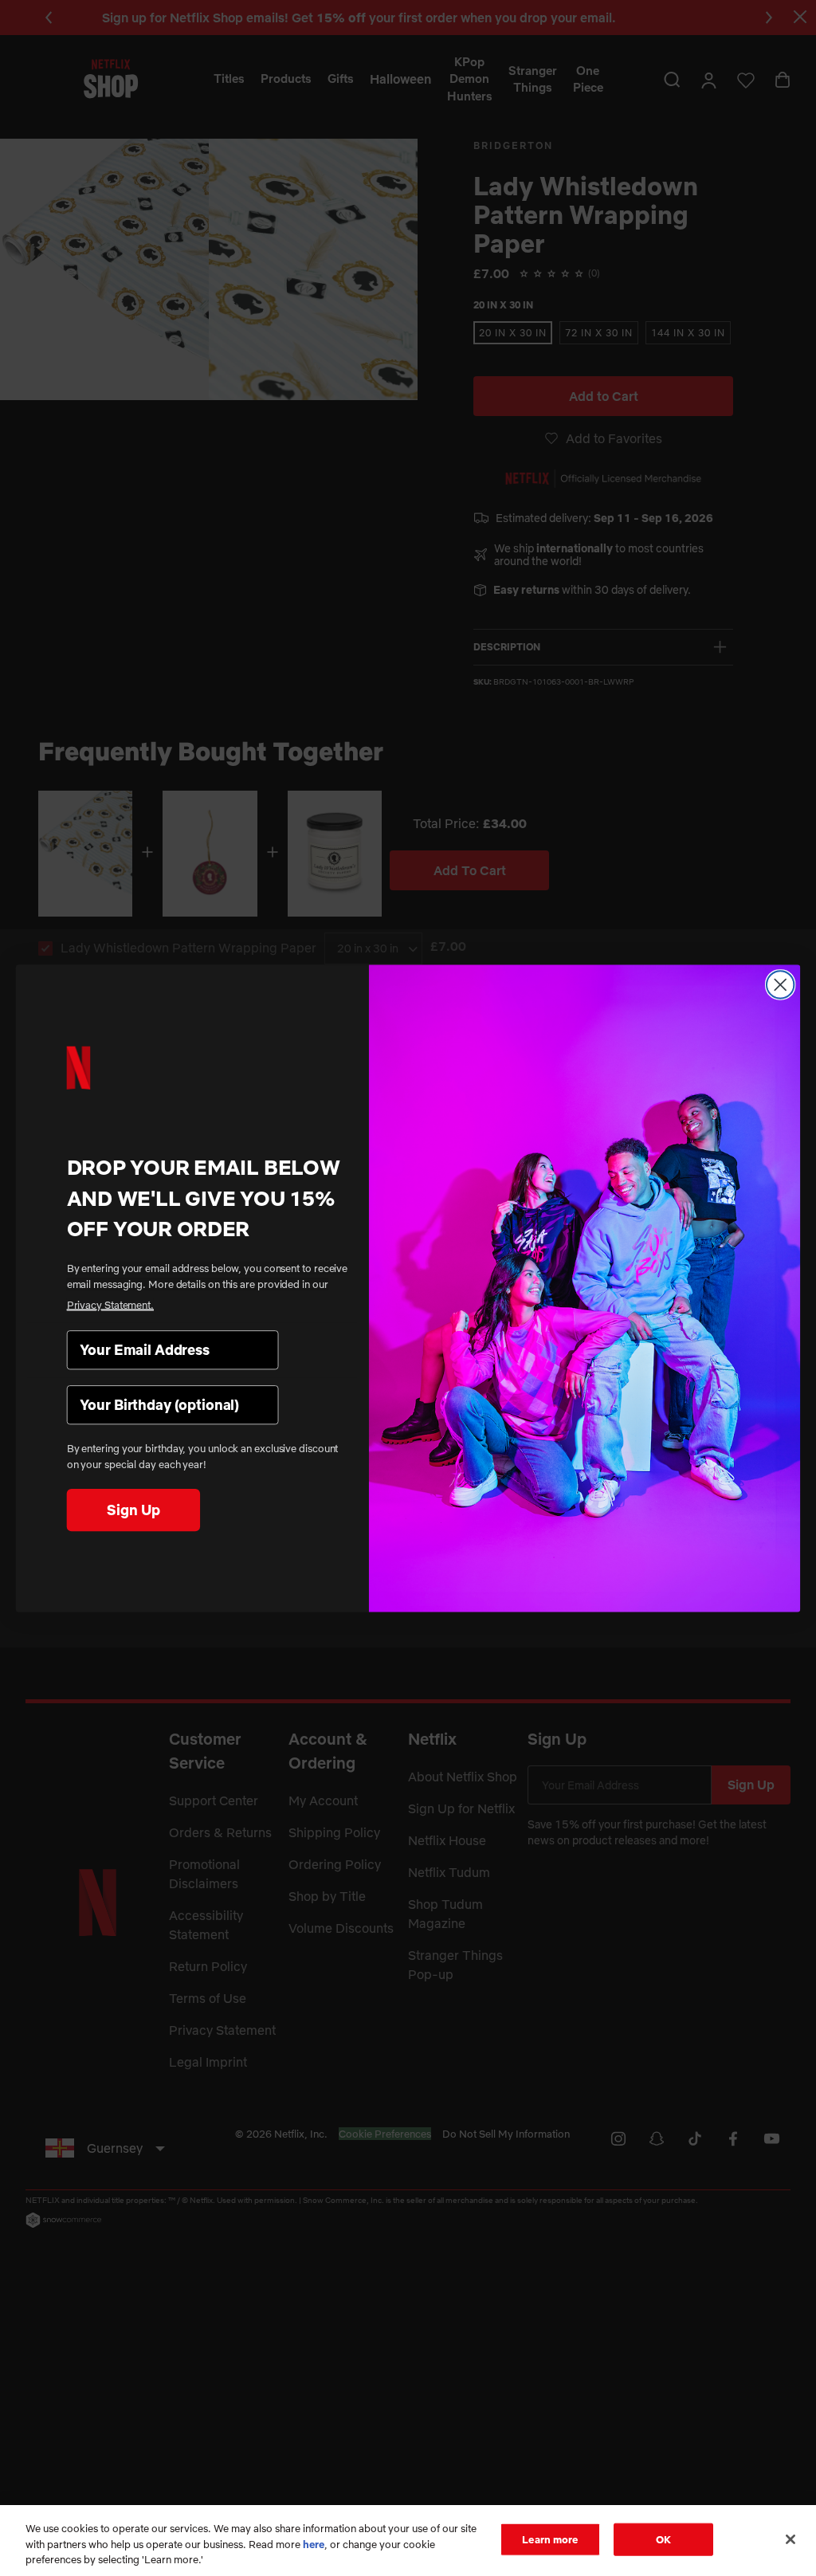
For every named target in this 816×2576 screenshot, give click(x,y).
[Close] (790, 2539)
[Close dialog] (780, 984)
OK (663, 2539)
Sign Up (133, 1509)
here (314, 2544)
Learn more (550, 2539)
